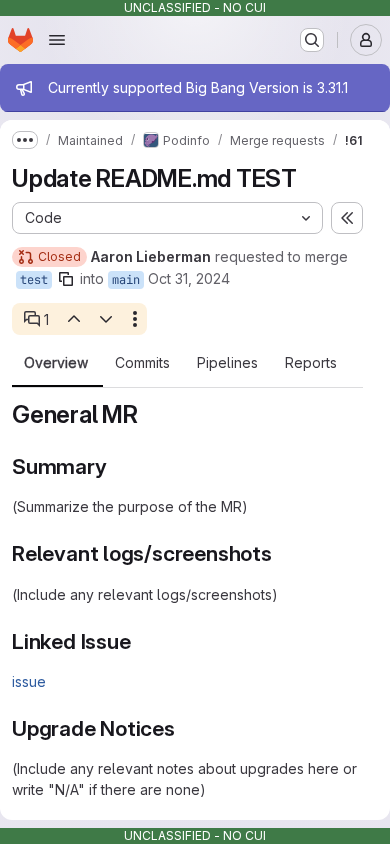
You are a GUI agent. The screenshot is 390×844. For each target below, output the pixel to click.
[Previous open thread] (73, 319)
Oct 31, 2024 (189, 278)
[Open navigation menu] (57, 40)
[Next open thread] (106, 319)
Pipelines (227, 363)
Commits (142, 363)
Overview (56, 363)
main (126, 280)
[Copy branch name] (66, 279)
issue (29, 681)
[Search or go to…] (312, 40)
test (34, 280)
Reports (311, 363)
